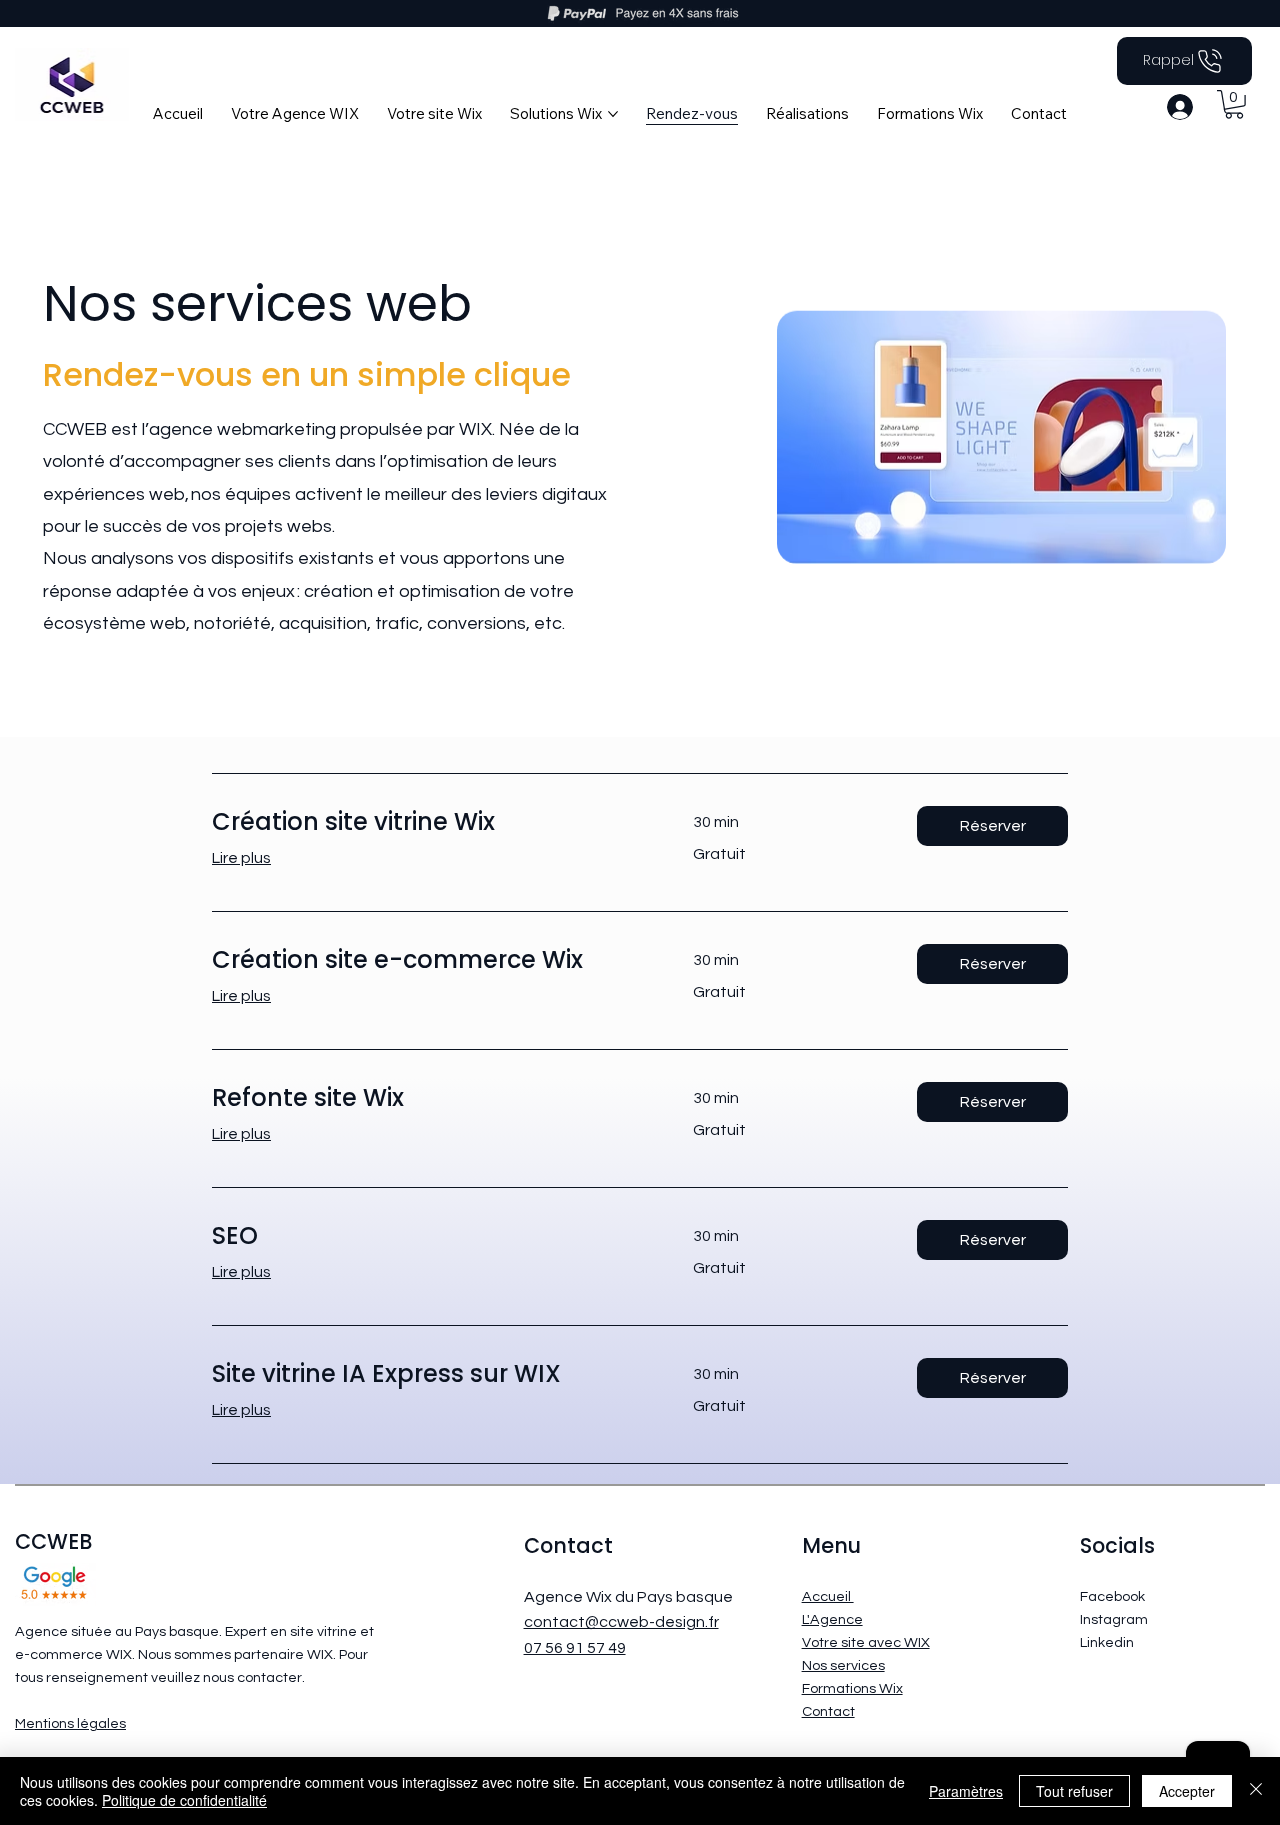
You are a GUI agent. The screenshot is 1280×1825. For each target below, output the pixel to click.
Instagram (1114, 1619)
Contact (828, 1711)
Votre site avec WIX (866, 1642)
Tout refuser (1074, 1791)
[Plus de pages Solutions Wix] (613, 114)
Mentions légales (70, 1723)
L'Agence (832, 1619)
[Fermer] (1256, 1791)
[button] (1234, 104)
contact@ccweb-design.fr (621, 1622)
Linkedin (1107, 1642)
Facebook (1112, 1596)
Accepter (1187, 1791)
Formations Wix (852, 1688)
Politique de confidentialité (184, 1800)
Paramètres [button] (966, 1791)
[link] (428, 822)
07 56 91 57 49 (575, 1648)
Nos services (843, 1665)
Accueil (828, 1596)
